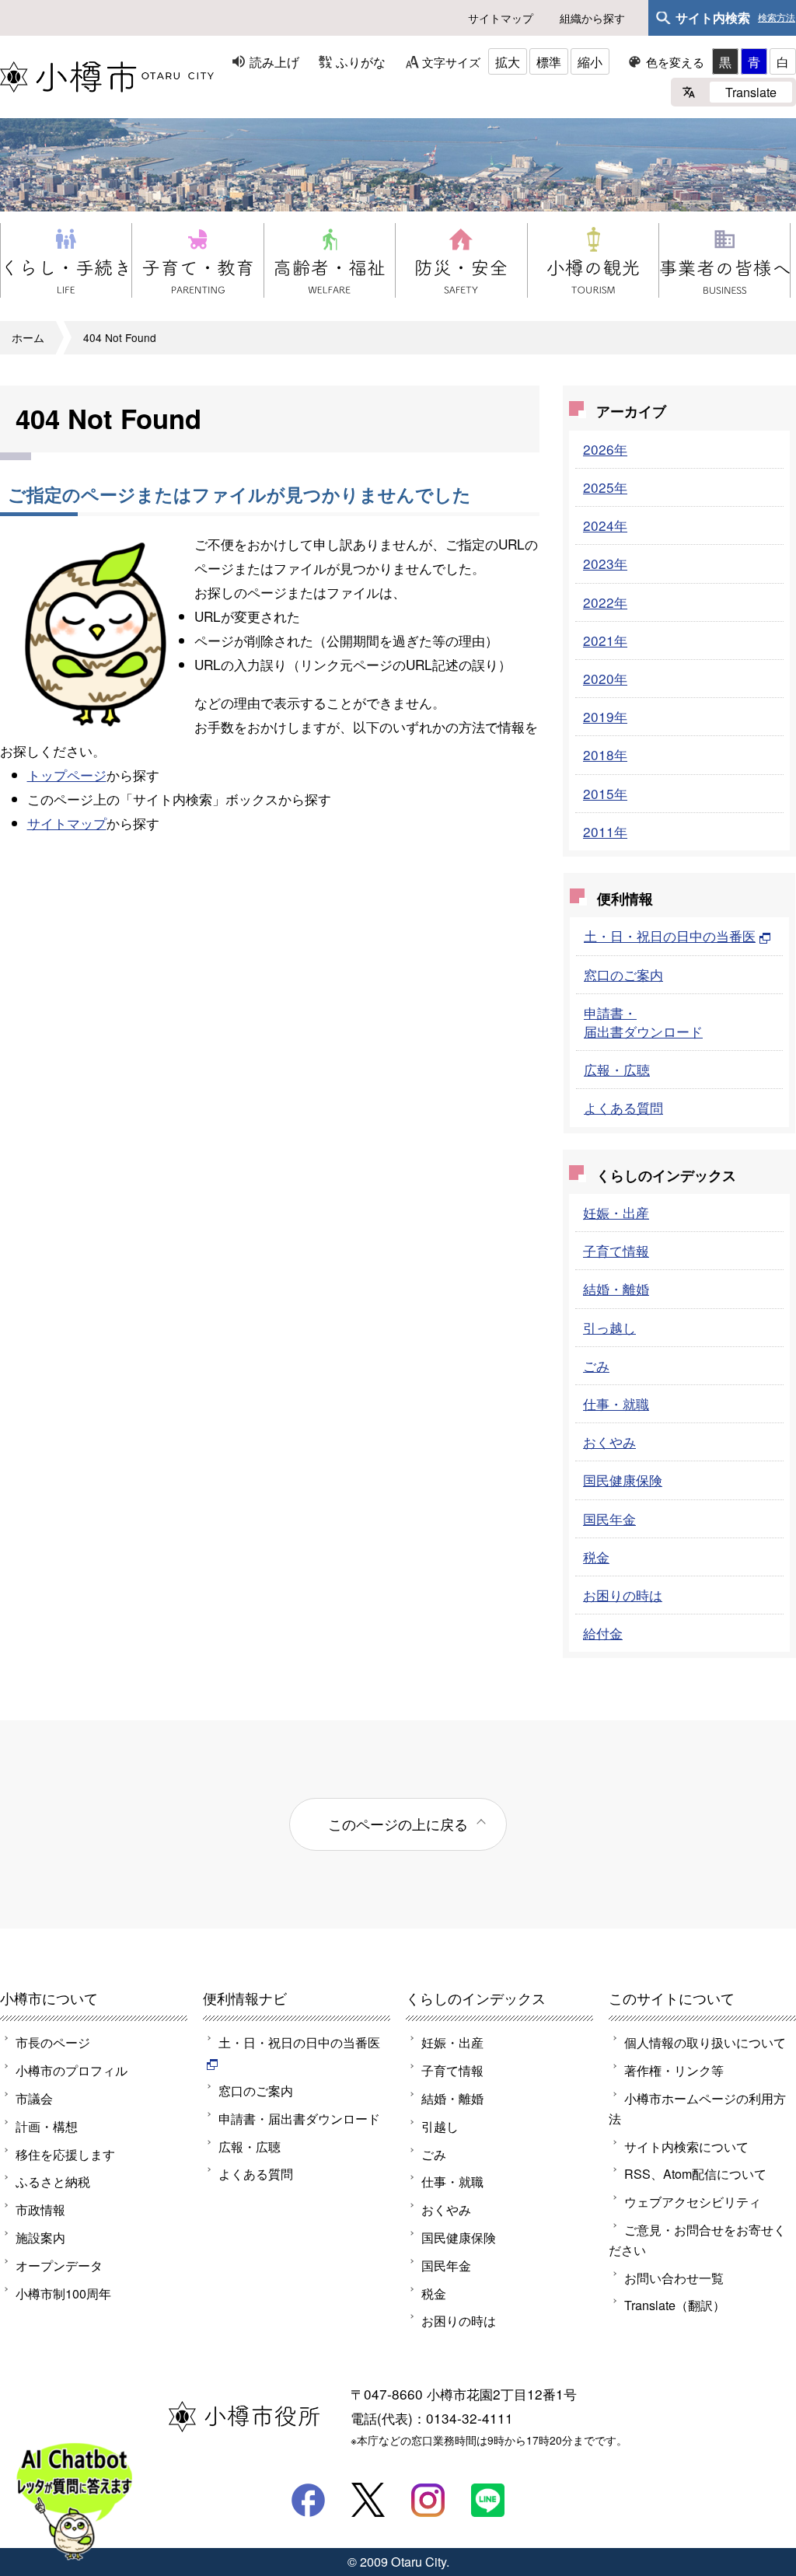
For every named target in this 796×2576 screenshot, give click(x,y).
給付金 (603, 1633)
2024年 (605, 525)
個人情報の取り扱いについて (705, 2042)
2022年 (605, 602)
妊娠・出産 (616, 1212)
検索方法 (777, 18)
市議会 (34, 2098)
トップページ (67, 775)
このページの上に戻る (398, 1824)
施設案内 (40, 2237)
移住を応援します (65, 2154)
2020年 (605, 678)
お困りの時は (623, 1595)
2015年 (605, 793)
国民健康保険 (623, 1480)
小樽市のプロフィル (72, 2070)
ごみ (596, 1365)
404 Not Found (120, 337)
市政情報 (40, 2209)
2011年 (605, 831)
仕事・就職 (616, 1403)
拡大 (508, 61)
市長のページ (53, 2042)
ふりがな (361, 61)
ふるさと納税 (53, 2181)
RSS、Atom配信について (695, 2173)
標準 (549, 61)
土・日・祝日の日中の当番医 (670, 935)
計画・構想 (47, 2126)
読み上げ (274, 61)
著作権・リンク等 (674, 2070)
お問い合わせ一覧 (674, 2278)
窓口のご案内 (623, 974)
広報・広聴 (617, 1069)
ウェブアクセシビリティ (693, 2201)
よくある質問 (623, 1107)
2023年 (605, 563)
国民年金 (609, 1518)
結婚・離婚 (616, 1288)
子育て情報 (616, 1250)
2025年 (605, 487)
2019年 (605, 716)
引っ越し (609, 1327)
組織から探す (592, 18)
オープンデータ (59, 2265)
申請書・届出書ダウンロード (643, 1022)
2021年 (605, 640)
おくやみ (609, 1442)
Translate (751, 92)
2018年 (605, 754)
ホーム (28, 337)
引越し (440, 2126)
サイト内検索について (686, 2146)
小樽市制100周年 (63, 2293)
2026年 (605, 449)
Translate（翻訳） (675, 2305)
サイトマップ (501, 18)
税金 (596, 1557)
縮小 (590, 61)
